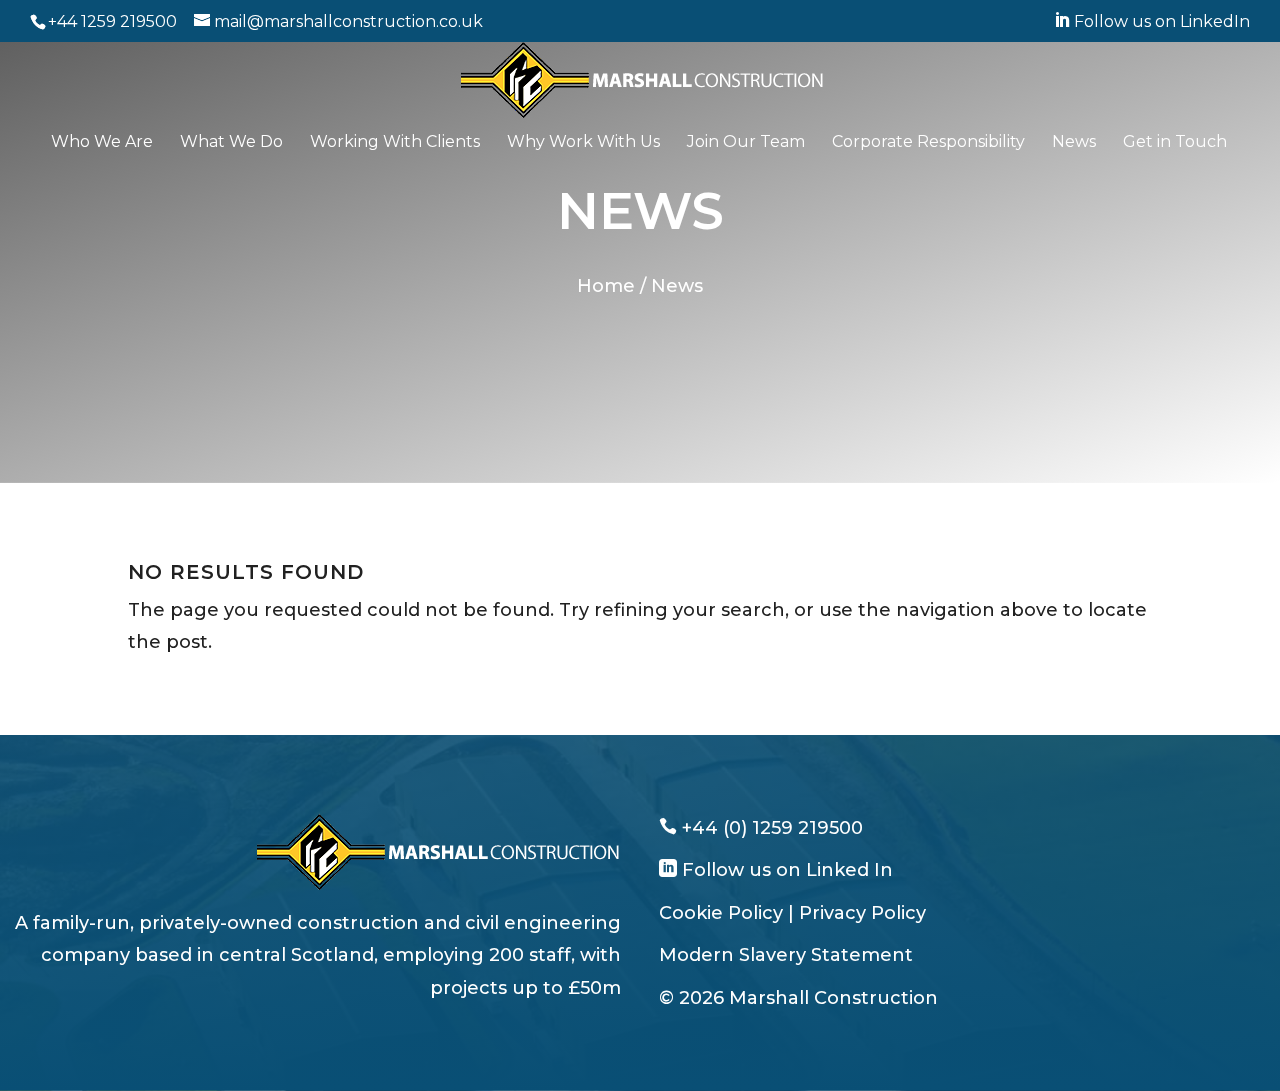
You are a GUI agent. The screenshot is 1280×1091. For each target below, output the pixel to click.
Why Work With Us (583, 143)
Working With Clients (395, 143)
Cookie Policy (721, 913)
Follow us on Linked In (785, 870)
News (1074, 143)
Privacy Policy (862, 913)
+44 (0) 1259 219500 (770, 828)
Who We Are (102, 143)
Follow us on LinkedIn (1152, 21)
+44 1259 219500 (112, 21)
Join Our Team (746, 143)
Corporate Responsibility (928, 143)
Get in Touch (1175, 143)
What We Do (231, 143)
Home (606, 286)
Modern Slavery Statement (786, 955)
